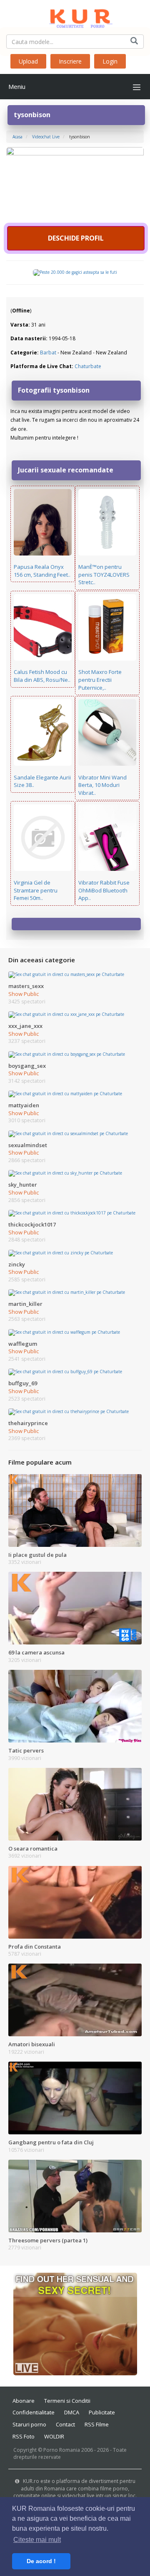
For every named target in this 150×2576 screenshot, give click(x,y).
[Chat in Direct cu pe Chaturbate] (75, 185)
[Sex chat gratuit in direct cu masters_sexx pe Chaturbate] (66, 974)
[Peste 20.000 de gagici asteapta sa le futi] (75, 272)
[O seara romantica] (75, 1804)
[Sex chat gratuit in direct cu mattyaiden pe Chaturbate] (65, 1094)
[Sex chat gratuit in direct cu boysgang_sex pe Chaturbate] (67, 1054)
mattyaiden (24, 1105)
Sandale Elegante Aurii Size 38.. (42, 781)
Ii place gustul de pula (37, 1555)
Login (110, 61)
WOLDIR (54, 2436)
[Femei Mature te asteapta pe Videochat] (75, 2323)
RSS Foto (24, 2436)
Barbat (48, 353)
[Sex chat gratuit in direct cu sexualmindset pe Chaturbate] (68, 1133)
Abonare (24, 2401)
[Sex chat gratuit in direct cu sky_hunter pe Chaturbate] (65, 1173)
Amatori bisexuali (32, 2044)
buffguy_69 (23, 1383)
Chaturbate (88, 366)
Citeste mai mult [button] (37, 2540)
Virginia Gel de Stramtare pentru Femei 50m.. (36, 890)
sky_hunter (23, 1185)
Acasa (17, 137)
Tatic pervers (26, 1750)
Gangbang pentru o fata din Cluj (51, 2142)
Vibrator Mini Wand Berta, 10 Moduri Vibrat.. (102, 785)
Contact (65, 2424)
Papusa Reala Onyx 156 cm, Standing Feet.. (42, 571)
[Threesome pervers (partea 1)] (75, 2195)
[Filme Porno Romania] (75, 17)
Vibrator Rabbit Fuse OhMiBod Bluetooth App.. (104, 890)
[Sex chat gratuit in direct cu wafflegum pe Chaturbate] (64, 1332)
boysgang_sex (27, 1066)
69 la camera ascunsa (36, 1652)
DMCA (72, 2412)
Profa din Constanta (35, 1947)
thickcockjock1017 (32, 1224)
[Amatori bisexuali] (75, 1999)
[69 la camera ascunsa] (75, 1608)
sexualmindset (28, 1145)
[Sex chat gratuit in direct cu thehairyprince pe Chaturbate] (69, 1411)
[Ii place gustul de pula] (75, 1510)
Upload (28, 61)
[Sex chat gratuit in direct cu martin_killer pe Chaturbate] (67, 1292)
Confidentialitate (34, 2412)
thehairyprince (28, 1423)
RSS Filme (97, 2424)
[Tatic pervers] (75, 1706)
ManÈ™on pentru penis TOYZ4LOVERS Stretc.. (104, 574)
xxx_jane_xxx (25, 1026)
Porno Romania (62, 2450)
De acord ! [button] (41, 2561)
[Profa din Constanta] (75, 1902)
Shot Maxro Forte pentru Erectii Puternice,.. (100, 680)
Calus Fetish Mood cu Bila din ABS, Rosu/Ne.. (42, 676)
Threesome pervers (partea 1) (48, 2240)
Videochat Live (46, 137)
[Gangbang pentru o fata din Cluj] (75, 2097)
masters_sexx (26, 986)
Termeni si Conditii (67, 2401)
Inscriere (70, 61)
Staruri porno (29, 2424)
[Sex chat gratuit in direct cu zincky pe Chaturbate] (61, 1252)
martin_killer (25, 1304)
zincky (17, 1264)
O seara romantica (33, 1848)
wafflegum (23, 1344)
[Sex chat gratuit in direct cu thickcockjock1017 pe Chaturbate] (72, 1213)
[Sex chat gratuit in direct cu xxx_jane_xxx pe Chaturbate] (66, 1014)
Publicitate (102, 2412)
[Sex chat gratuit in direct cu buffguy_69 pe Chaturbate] (65, 1372)
